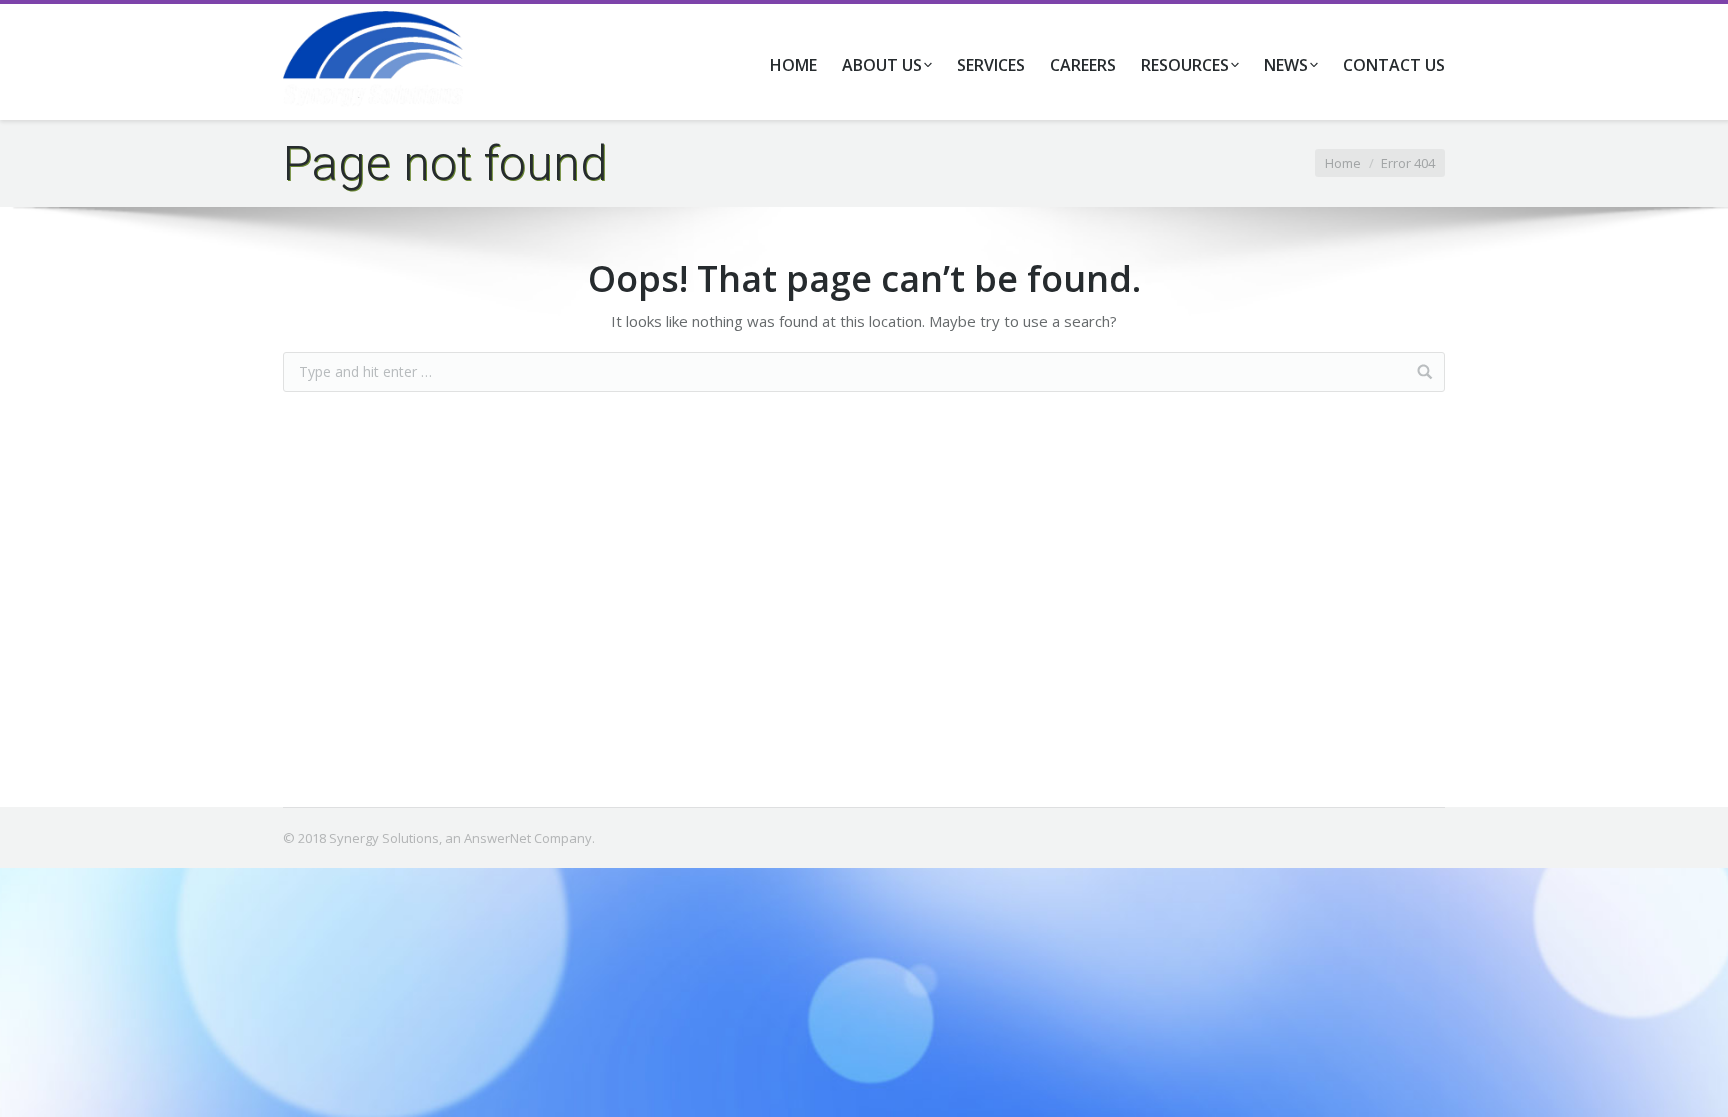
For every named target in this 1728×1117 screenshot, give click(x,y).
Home (1343, 163)
